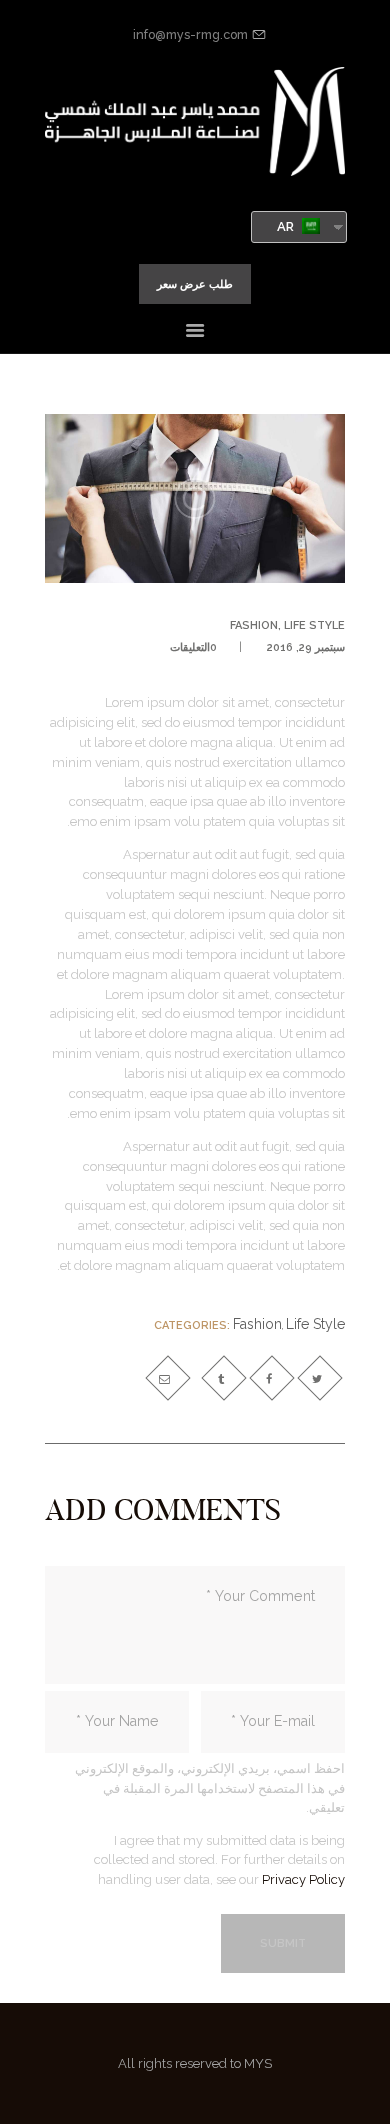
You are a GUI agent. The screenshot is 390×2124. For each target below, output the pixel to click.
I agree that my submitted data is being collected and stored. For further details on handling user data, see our (219, 1860)
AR (287, 226)
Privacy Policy (303, 1879)
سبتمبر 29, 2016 (306, 647)
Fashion (254, 625)
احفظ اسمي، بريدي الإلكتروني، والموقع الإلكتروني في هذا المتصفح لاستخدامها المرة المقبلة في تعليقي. (210, 1788)
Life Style (314, 625)
